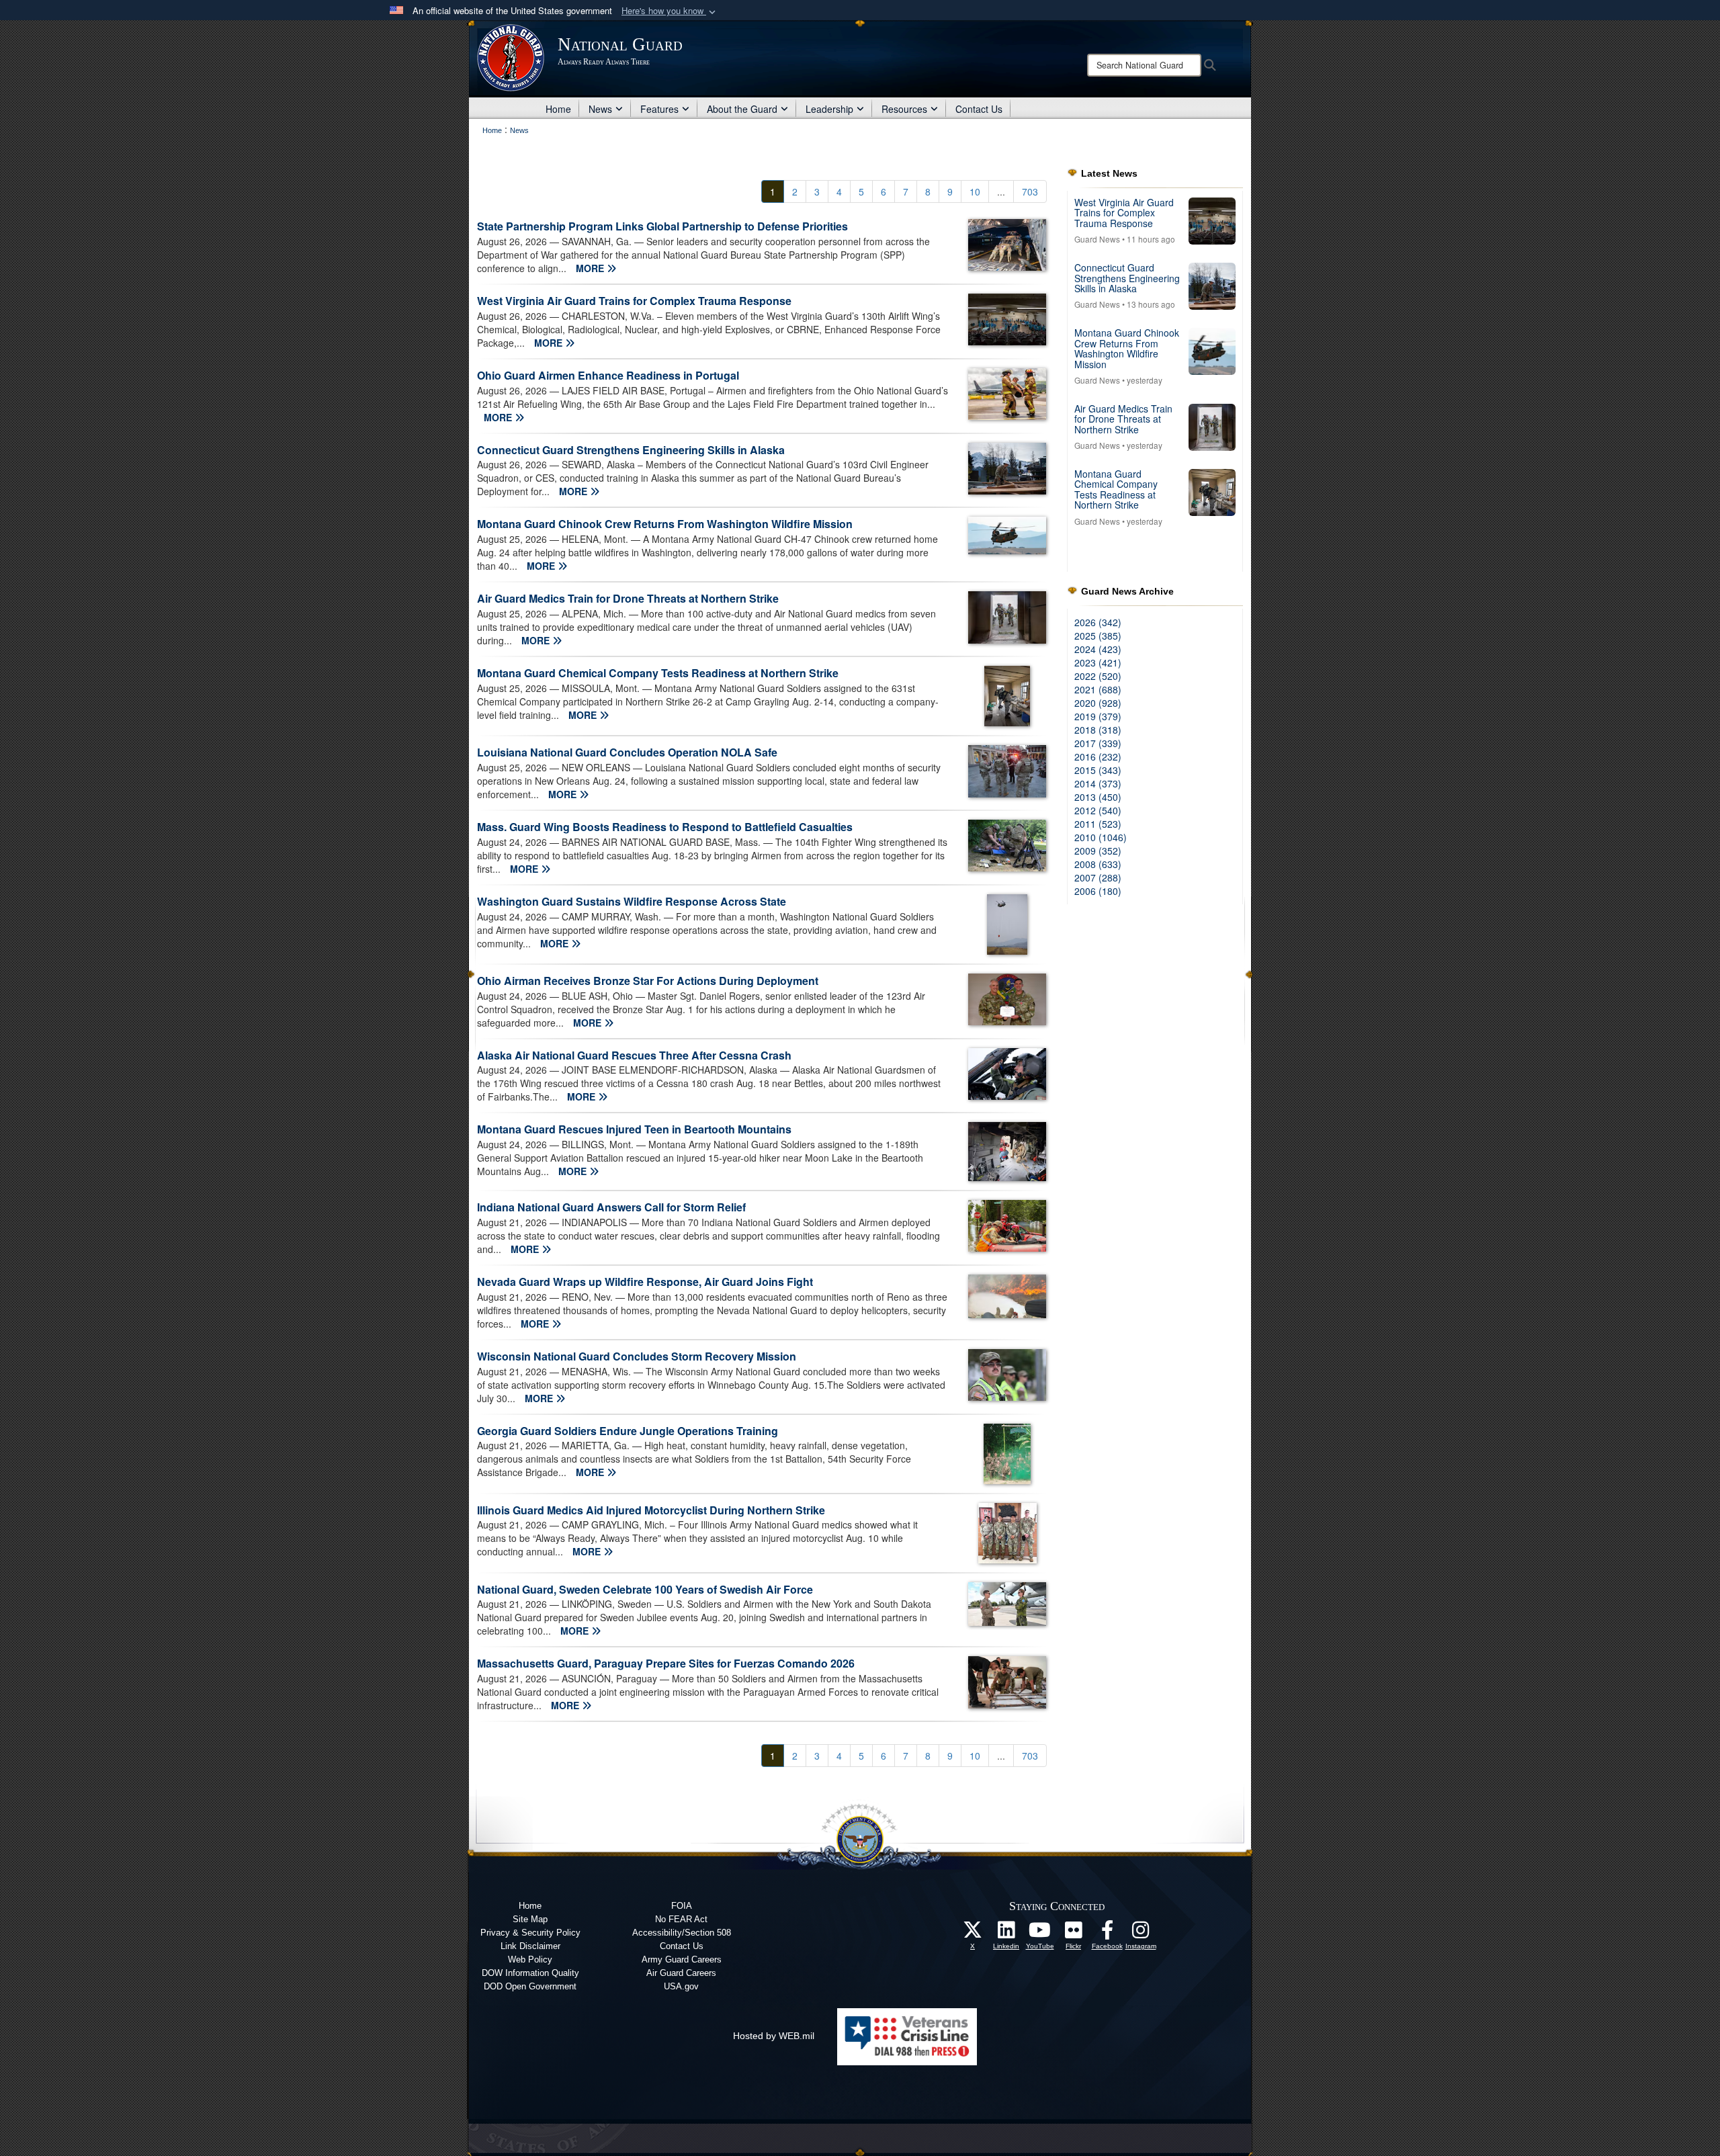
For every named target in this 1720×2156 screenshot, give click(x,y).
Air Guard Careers (681, 1973)
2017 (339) (1098, 743)
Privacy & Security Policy (530, 1933)
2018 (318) (1098, 730)
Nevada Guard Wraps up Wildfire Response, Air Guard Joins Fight (645, 1282)
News (600, 109)
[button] (670, 11)
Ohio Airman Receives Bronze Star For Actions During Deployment (648, 981)
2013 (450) (1098, 797)
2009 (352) (1098, 851)
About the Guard (742, 109)
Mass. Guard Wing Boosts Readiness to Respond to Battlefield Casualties (665, 827)
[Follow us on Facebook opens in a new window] (1107, 1934)
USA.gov (681, 1986)
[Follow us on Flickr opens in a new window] (1074, 1934)
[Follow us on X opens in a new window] (973, 1934)
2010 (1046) (1101, 837)
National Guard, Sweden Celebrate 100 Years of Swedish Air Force (645, 1589)
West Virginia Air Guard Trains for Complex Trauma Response (634, 301)
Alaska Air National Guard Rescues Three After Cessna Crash (634, 1055)
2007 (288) (1098, 877)
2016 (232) (1098, 757)
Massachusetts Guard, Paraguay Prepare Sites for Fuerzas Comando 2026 (666, 1663)
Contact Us (979, 109)
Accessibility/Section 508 (682, 1933)
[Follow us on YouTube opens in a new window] (1040, 1934)
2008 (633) (1098, 864)
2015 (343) (1098, 770)
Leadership (829, 109)
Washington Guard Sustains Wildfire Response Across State (632, 901)
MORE (591, 268)
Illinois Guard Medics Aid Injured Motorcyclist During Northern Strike (651, 1510)
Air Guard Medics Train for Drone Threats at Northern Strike (628, 598)
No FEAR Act (681, 1919)
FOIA (682, 1906)
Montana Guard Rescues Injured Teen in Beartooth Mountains (634, 1129)
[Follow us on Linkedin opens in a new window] (1006, 1934)
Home (558, 109)
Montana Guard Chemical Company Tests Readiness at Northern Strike (658, 673)
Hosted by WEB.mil (774, 2036)
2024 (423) (1098, 649)
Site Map (530, 1919)
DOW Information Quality (530, 1973)
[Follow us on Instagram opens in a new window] (1141, 1934)
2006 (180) (1098, 891)
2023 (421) (1098, 662)
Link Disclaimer (530, 1946)
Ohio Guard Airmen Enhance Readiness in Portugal (608, 375)
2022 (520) (1098, 676)
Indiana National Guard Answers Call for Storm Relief (611, 1207)
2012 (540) (1098, 810)
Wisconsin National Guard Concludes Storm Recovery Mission (637, 1356)
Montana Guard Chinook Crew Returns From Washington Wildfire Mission (665, 524)
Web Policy (530, 1959)
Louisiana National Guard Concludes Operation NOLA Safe (627, 752)
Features (659, 109)
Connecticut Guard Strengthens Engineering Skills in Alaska (631, 450)
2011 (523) (1098, 824)
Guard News (1097, 239)
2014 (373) (1098, 783)
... (1001, 191)
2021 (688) (1098, 689)
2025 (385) (1098, 636)
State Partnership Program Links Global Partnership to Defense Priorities (662, 226)
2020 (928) (1098, 703)
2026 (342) (1098, 622)
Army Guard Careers (682, 1959)
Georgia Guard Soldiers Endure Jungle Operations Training (628, 1431)
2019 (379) (1098, 716)
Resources (904, 109)
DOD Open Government (530, 1986)
